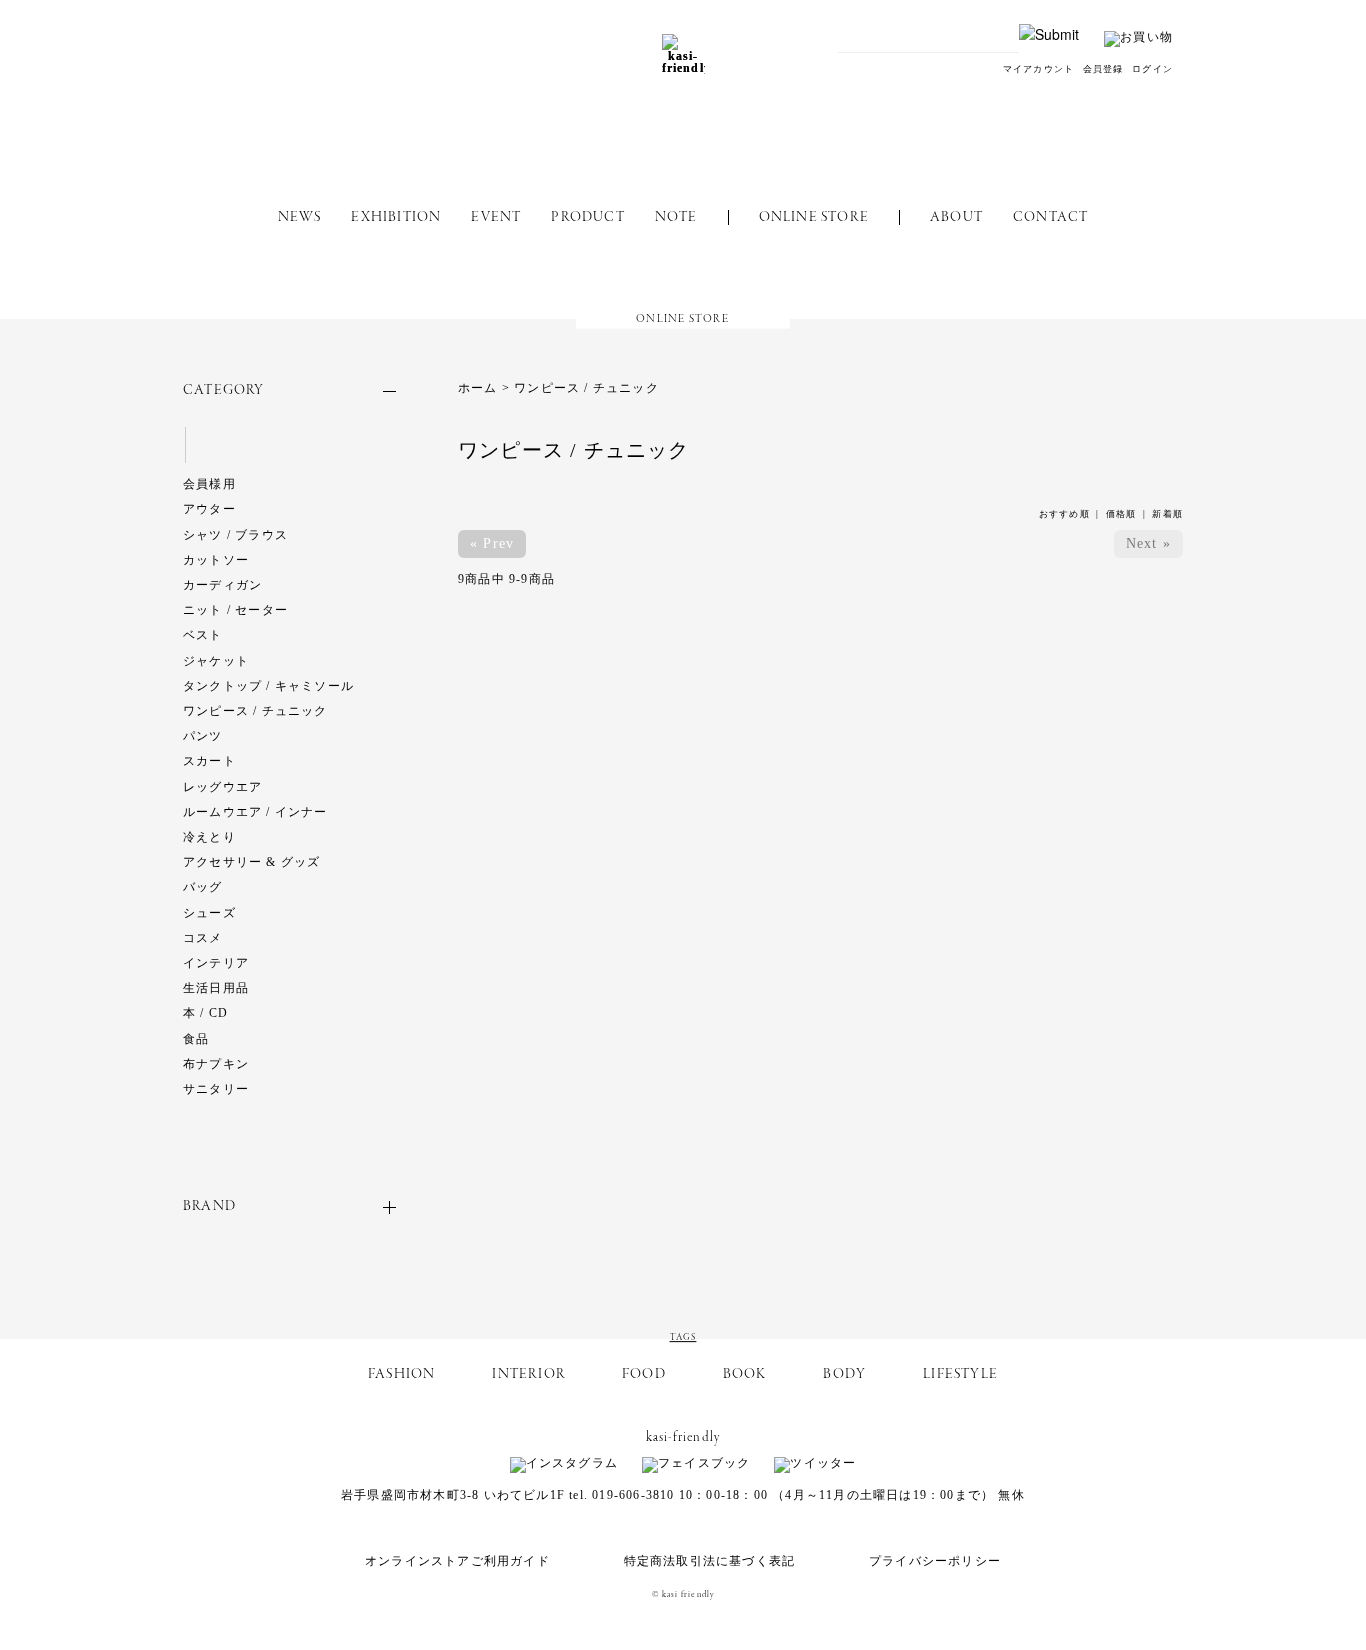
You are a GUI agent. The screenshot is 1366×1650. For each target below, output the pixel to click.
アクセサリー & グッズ (251, 862)
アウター (209, 509)
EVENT (496, 217)
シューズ (209, 913)
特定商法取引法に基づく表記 (710, 1561)
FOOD (644, 1374)
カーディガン (222, 585)
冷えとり (209, 837)
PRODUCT (587, 217)
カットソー (216, 560)
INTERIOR (528, 1374)
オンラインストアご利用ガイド (457, 1561)
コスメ (203, 938)
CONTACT (1050, 217)
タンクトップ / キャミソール (268, 686)
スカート (209, 761)
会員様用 (209, 484)
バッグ (203, 887)
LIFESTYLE (960, 1374)
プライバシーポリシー (935, 1561)
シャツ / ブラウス (235, 535)
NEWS (300, 217)
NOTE (676, 217)
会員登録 (1103, 69)
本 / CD (205, 1013)
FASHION (401, 1374)
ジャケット (216, 661)
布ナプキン (216, 1064)
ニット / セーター (235, 610)
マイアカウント (1038, 69)
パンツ (203, 736)
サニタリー (216, 1089)
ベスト (203, 635)
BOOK (745, 1374)
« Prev (492, 543)
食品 (196, 1039)
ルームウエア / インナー (255, 812)
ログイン (1152, 69)
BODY (844, 1374)
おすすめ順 (1064, 514)
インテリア (216, 963)
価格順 (1121, 514)
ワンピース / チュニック (255, 711)
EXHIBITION (396, 217)
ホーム (478, 388)
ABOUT (956, 217)
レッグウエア (222, 787)
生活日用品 (216, 988)
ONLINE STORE (814, 217)
